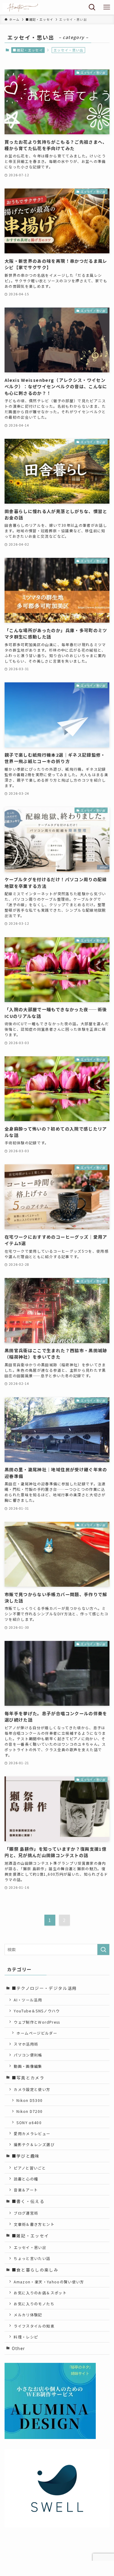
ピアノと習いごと (30, 2168)
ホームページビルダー (37, 2033)
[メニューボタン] (107, 7)
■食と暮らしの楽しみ (35, 2270)
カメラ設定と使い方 (32, 2089)
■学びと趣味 (26, 2156)
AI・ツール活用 (28, 2000)
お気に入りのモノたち (34, 2304)
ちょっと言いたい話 (32, 2258)
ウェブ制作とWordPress (37, 2022)
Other (19, 2348)
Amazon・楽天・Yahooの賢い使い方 (49, 2282)
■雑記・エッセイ (28, 50)
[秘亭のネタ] (21, 7)
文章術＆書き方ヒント (34, 2224)
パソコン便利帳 (28, 2055)
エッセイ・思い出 (30, 2247)
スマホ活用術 (26, 2044)
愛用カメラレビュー (32, 2133)
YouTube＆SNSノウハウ (37, 2011)
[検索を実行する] (103, 1950)
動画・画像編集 (28, 2066)
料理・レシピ (26, 2337)
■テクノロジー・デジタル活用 (44, 1988)
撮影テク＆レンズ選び (34, 2144)
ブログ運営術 (26, 2213)
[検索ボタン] (92, 7)
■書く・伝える (28, 2201)
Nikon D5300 (29, 2100)
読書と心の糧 (26, 2179)
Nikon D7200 (29, 2111)
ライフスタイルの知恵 (34, 2326)
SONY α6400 (29, 2122)
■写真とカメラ (28, 2078)
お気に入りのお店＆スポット (40, 2293)
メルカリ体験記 (28, 2315)
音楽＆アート (26, 2190)
